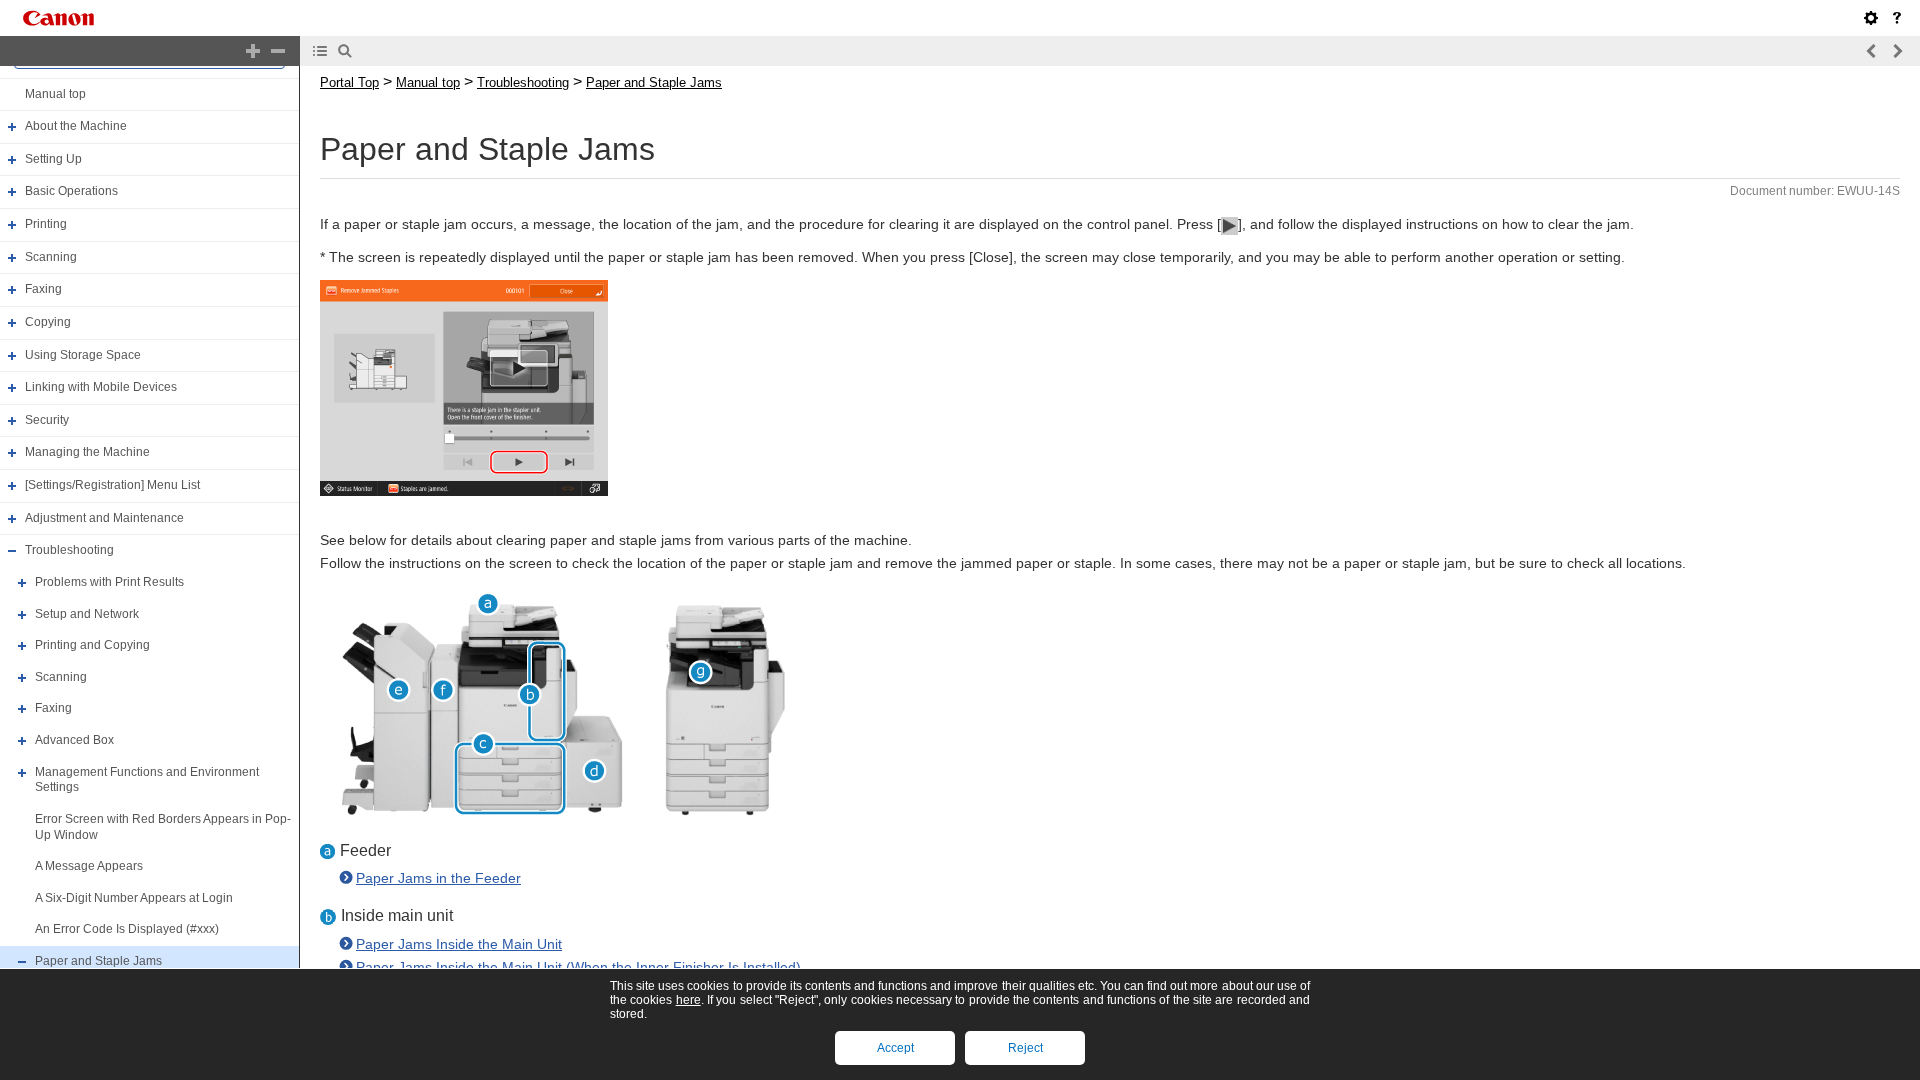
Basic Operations (71, 192)
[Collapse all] (278, 51)
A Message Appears (89, 866)
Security (47, 420)
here (688, 1000)
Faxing (43, 289)
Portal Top (349, 82)
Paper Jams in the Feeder (438, 878)
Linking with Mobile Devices (101, 387)
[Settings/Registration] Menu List (112, 485)
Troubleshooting (69, 550)
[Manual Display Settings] (1871, 18)
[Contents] (320, 51)
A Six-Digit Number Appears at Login (134, 898)
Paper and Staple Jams (98, 961)
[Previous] (1872, 51)
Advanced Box (74, 740)
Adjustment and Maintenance (104, 518)
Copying (48, 322)
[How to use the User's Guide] (1897, 18)
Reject (1025, 1048)
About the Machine (76, 126)
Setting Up (53, 159)
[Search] (345, 51)
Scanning (51, 257)
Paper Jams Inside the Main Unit (459, 944)
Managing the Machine (87, 453)
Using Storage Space (83, 355)
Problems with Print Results (109, 582)
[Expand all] (253, 51)
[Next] (1897, 51)
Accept (895, 1048)
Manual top (55, 94)
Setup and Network (87, 614)
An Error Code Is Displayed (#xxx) (127, 930)
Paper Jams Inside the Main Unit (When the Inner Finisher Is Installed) (578, 967)
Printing (46, 224)
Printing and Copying (92, 645)
